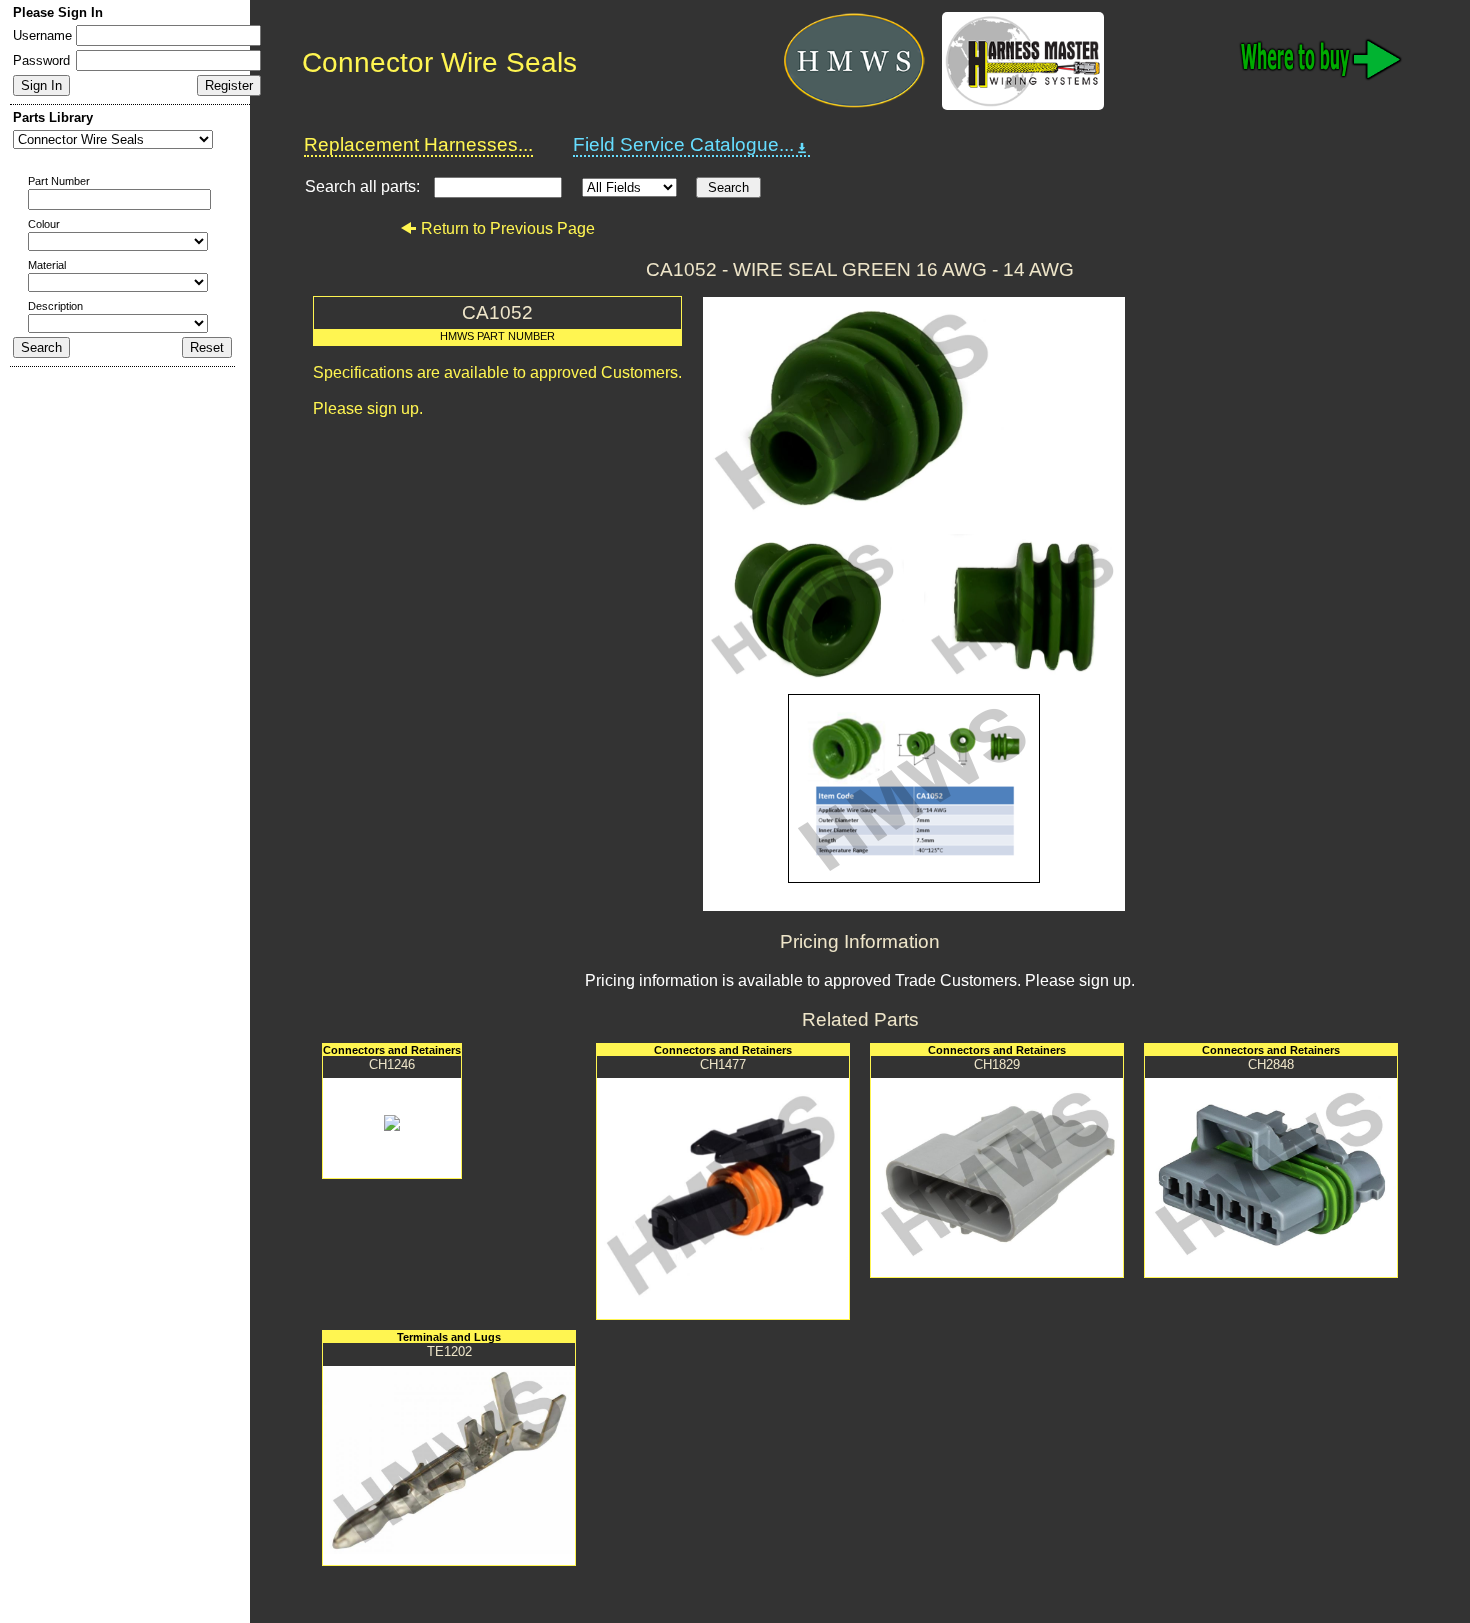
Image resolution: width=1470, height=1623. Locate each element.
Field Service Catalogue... (683, 144)
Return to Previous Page (508, 228)
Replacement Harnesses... (418, 144)
